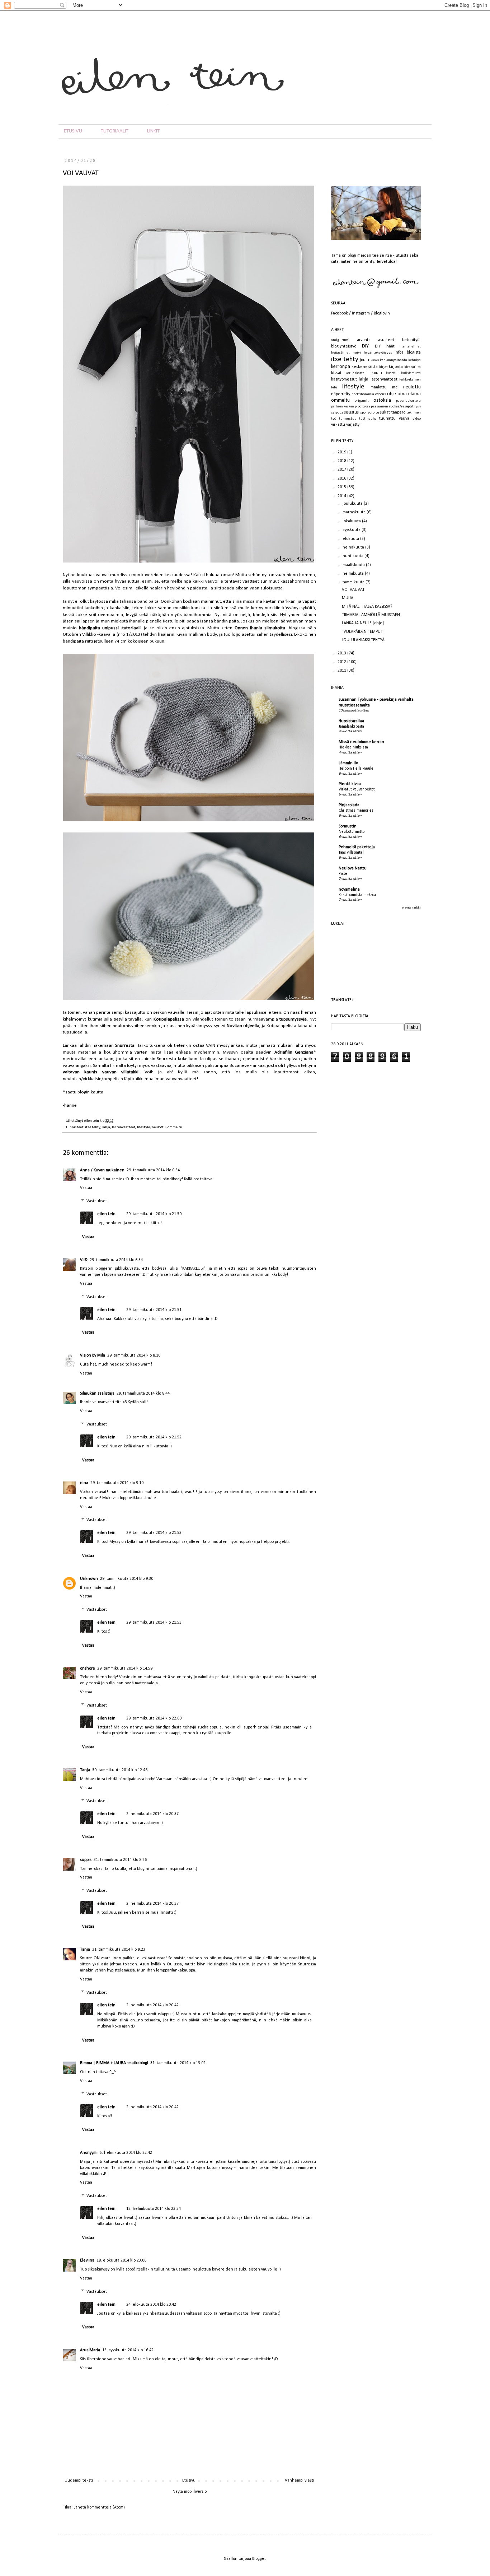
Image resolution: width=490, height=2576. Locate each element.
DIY (365, 346)
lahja (106, 1127)
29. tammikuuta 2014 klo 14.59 (125, 1669)
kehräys (414, 360)
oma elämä (409, 394)
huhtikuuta (354, 556)
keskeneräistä (365, 367)
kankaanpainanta (394, 360)
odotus (381, 394)
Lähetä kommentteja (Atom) (99, 2507)
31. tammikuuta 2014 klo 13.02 (178, 2063)
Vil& (84, 1260)
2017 (342, 470)
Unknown (89, 1579)
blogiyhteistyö (344, 346)
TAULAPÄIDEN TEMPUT (362, 632)
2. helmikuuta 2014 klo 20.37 (152, 1814)
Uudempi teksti (79, 2481)
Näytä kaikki (411, 908)
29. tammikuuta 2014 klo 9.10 (117, 1483)
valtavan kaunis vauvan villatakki (101, 1072)
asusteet (386, 340)
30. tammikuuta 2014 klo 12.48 (120, 1770)
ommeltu (175, 1127)
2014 (342, 496)
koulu (377, 373)
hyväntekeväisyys (378, 353)
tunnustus (348, 419)
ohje (392, 394)
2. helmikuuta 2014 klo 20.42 (152, 2005)
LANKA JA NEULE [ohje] (363, 623)
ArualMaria (90, 2350)
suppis (86, 1860)
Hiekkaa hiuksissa (353, 747)
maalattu (379, 387)
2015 (342, 487)
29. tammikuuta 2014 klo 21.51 (154, 1310)
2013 (342, 653)
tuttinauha (368, 419)
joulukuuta (353, 504)
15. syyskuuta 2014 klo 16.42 (128, 2350)
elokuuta (351, 539)
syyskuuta (352, 530)
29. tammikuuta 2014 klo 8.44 (143, 1394)
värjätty (353, 425)
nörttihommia (363, 394)
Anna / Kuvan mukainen (102, 1170)
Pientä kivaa (350, 784)
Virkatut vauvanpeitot (357, 789)
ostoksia (382, 400)
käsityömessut (344, 379)
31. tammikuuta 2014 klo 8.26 (120, 1860)
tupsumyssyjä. (294, 1019)
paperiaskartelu (408, 401)
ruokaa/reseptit (401, 407)
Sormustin (348, 826)
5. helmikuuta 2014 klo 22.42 (126, 2153)
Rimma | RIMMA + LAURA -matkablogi (114, 2063)
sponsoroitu (370, 413)
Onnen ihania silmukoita (260, 628)
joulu (364, 360)
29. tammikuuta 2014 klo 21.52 (154, 1437)
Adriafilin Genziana (294, 1052)
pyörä (366, 407)
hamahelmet (411, 347)
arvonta (364, 340)
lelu (334, 388)
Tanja (85, 1770)
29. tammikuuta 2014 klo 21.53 (154, 1533)
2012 (342, 662)
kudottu (392, 373)
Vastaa (86, 1188)
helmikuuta (354, 574)
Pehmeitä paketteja (357, 847)
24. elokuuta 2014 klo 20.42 (151, 2305)
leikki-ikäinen (410, 380)
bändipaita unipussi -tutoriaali (110, 628)
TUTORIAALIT (115, 131)
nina (84, 1483)
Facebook (340, 313)
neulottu (159, 1127)
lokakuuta (352, 521)
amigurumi (340, 340)
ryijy (418, 407)
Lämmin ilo (348, 763)
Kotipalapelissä (169, 1019)
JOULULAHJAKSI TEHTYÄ (363, 640)
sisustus (351, 412)
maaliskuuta (354, 565)
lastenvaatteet (124, 1127)
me (395, 387)
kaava (375, 360)
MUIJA (348, 598)
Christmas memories (356, 811)
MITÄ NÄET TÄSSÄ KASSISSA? (367, 607)
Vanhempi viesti (300, 2481)
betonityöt (411, 340)
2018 (342, 461)
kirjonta (396, 367)
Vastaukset (97, 1201)
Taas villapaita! (351, 853)
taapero (398, 412)
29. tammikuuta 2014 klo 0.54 (153, 1170)
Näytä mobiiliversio (190, 2492)
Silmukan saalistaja (97, 1394)
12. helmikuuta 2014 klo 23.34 (154, 2209)
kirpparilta (413, 367)
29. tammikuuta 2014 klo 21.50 (154, 1214)
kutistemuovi (411, 373)
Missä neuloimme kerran (361, 742)
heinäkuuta (354, 547)
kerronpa (341, 367)
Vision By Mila (93, 1355)
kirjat (383, 367)
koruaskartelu (357, 373)
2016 (342, 479)
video (417, 419)
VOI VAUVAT (353, 590)
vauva (404, 419)
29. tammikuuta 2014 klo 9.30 (127, 1579)
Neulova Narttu (353, 868)
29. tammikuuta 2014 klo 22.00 (154, 1718)
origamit (362, 401)
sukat (385, 412)
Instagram (361, 313)
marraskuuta (355, 512)
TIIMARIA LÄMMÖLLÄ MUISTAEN (371, 615)
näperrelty (341, 394)
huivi (357, 353)
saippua (337, 413)
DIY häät (385, 346)
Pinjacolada (349, 805)
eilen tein (92, 1121)
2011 (342, 671)
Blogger (259, 2559)
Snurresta (125, 1046)
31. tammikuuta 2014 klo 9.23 (119, 1950)
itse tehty (93, 1127)
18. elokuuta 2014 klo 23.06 (121, 2260)
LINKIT (153, 131)
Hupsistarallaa (351, 721)
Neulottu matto (352, 832)
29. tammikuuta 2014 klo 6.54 (116, 1260)
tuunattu (387, 419)
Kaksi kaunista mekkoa (357, 895)
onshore (88, 1669)
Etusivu (189, 2481)
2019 (342, 452)
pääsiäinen (380, 407)
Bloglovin (382, 313)
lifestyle (143, 1127)
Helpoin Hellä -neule (356, 769)
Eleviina (87, 2260)
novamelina (349, 890)
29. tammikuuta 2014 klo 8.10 (134, 1355)
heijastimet (340, 353)
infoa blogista (408, 353)
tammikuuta (354, 582)
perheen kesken (343, 407)
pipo (358, 407)
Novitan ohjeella (243, 1026)
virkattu (338, 425)
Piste (343, 874)
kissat (336, 373)
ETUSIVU (73, 131)
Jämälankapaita (351, 727)
